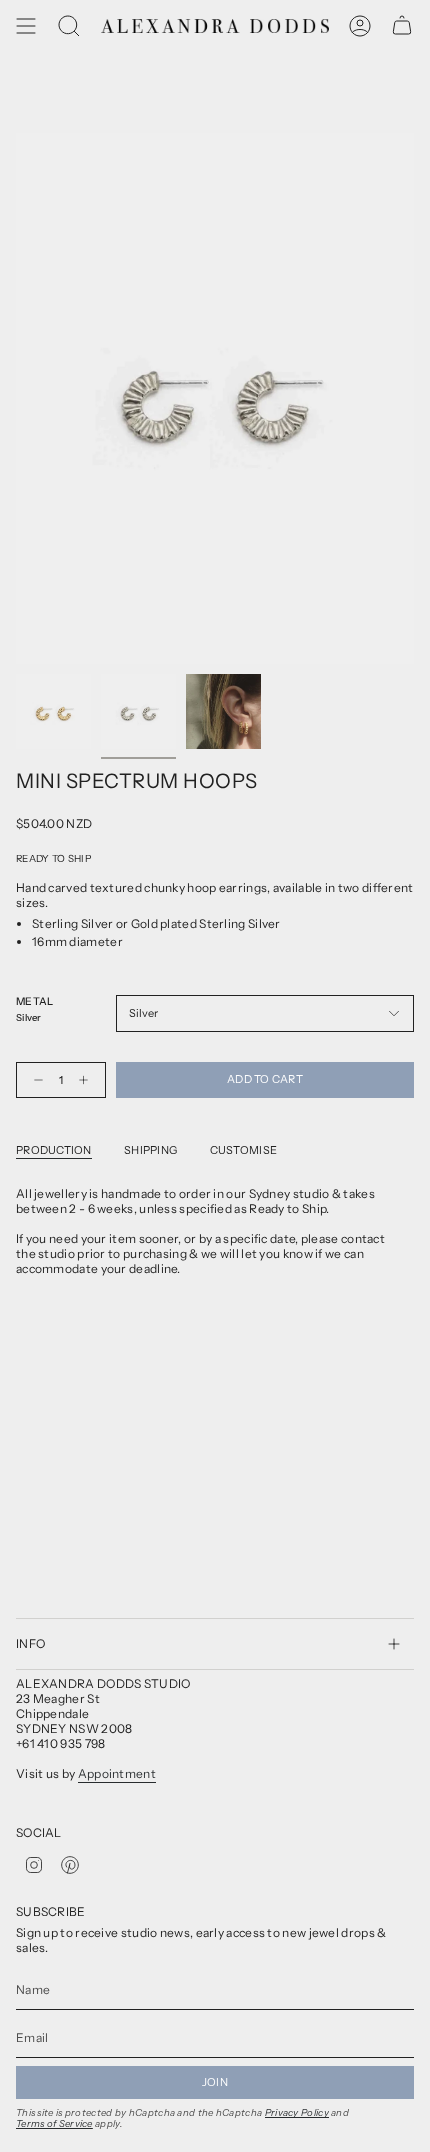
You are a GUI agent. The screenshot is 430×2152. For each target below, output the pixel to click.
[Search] (69, 26)
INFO (30, 1643)
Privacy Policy (297, 2112)
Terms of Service (54, 2123)
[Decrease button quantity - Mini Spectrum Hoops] (34, 1080)
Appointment (117, 1773)
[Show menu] (26, 26)
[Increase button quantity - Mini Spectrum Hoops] (88, 1080)
